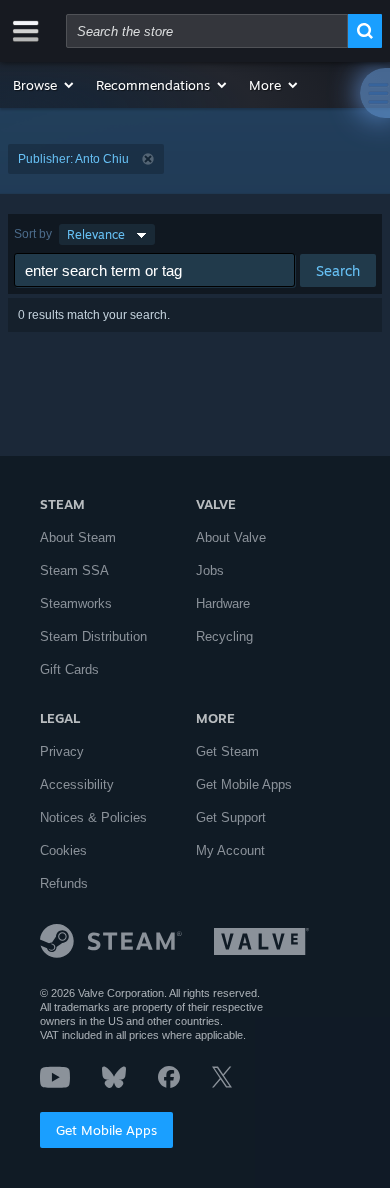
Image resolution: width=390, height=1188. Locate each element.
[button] (44, 85)
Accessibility (77, 784)
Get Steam (227, 751)
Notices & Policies (93, 817)
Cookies (63, 850)
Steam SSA (74, 570)
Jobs (210, 570)
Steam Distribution (93, 636)
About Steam (78, 537)
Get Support (231, 817)
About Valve (231, 537)
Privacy (62, 751)
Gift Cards (69, 669)
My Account (230, 850)
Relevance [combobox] (96, 234)
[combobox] (207, 31)
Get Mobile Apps (106, 1130)
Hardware (223, 603)
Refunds (64, 883)
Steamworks (76, 603)
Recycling (224, 636)
